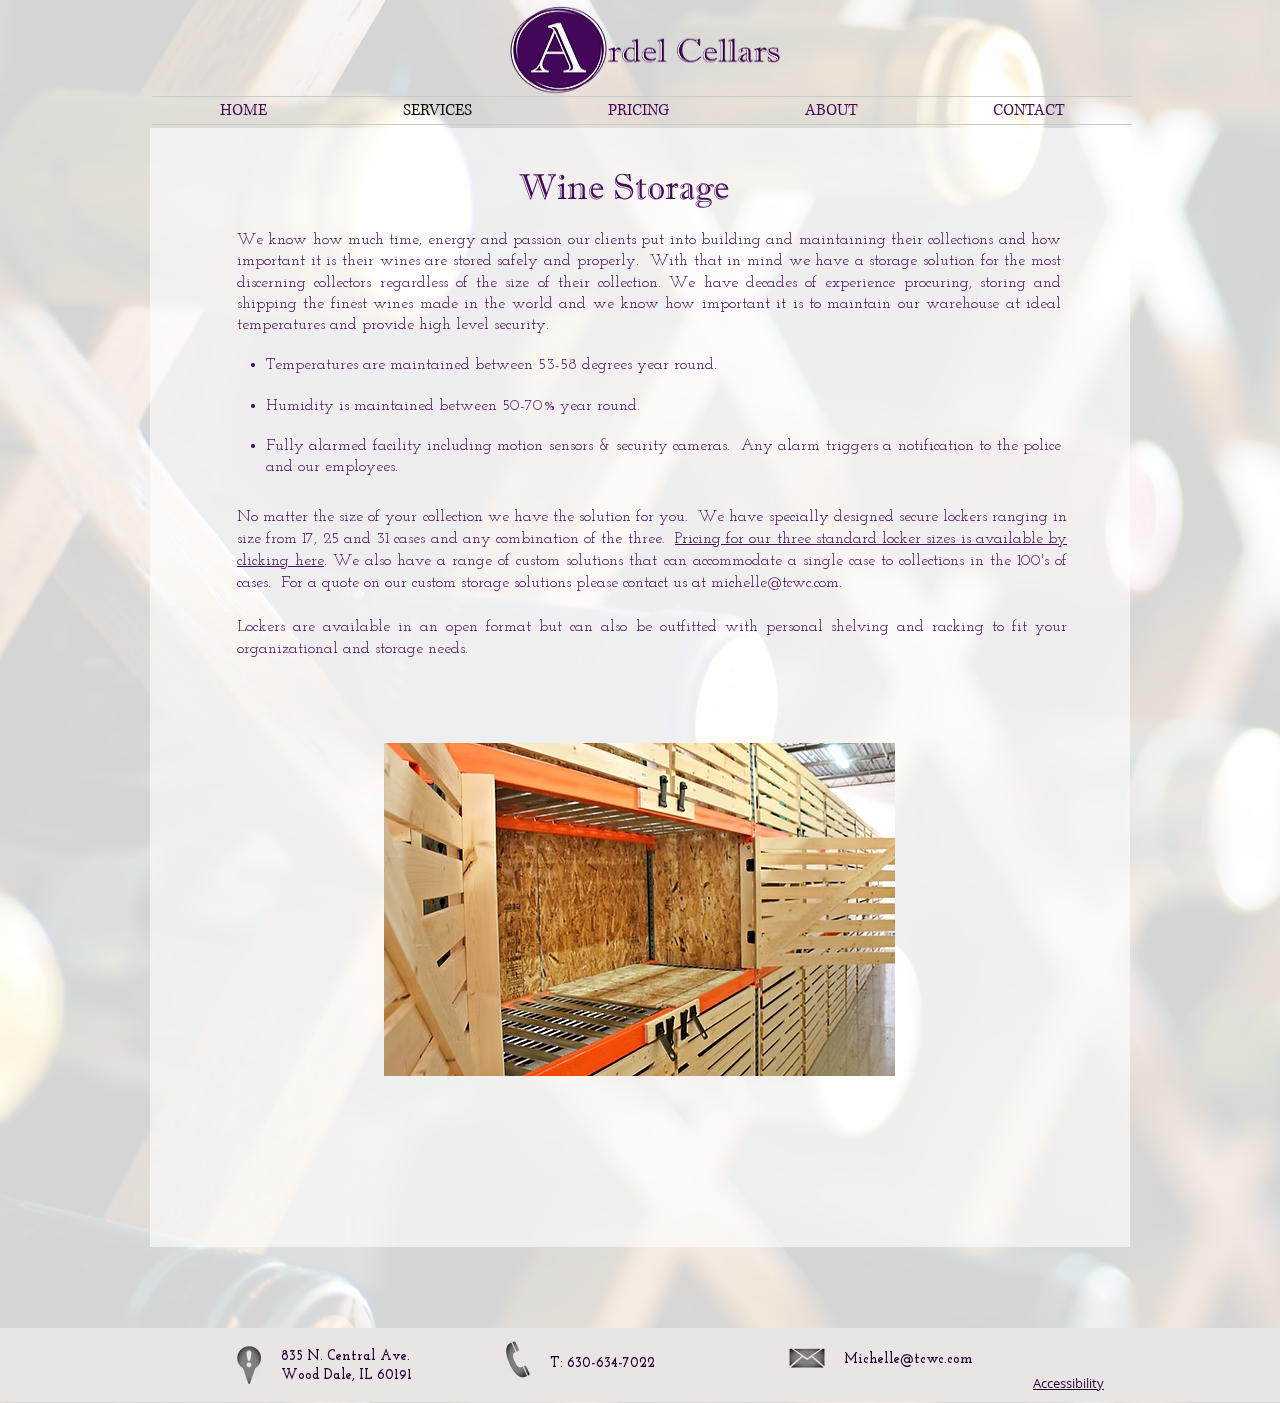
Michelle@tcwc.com (908, 1359)
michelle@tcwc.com (775, 583)
